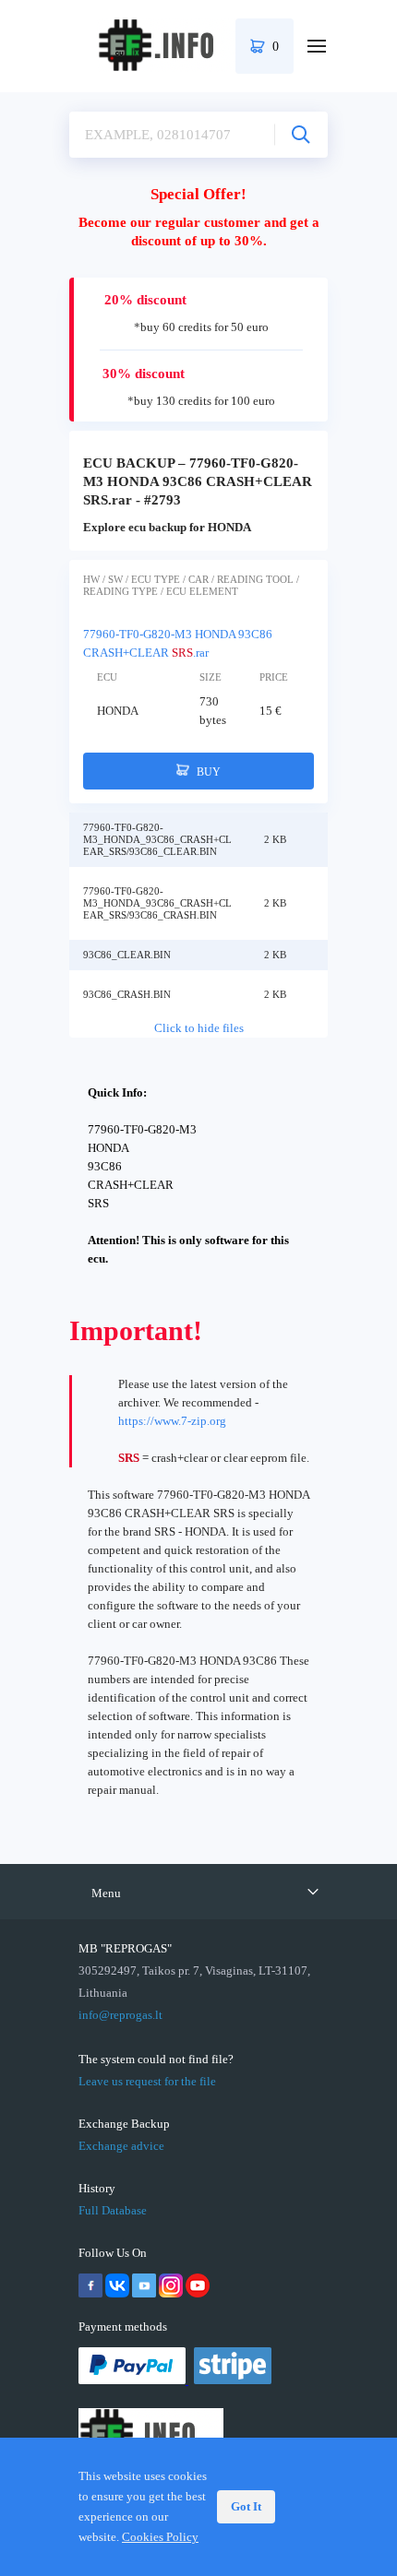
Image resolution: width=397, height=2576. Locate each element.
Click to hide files (199, 1028)
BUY (207, 772)
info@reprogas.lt (120, 2015)
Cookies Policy (160, 2537)
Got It (246, 2506)
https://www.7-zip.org (172, 1421)
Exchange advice (121, 2146)
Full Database (113, 2210)
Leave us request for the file (147, 2081)
